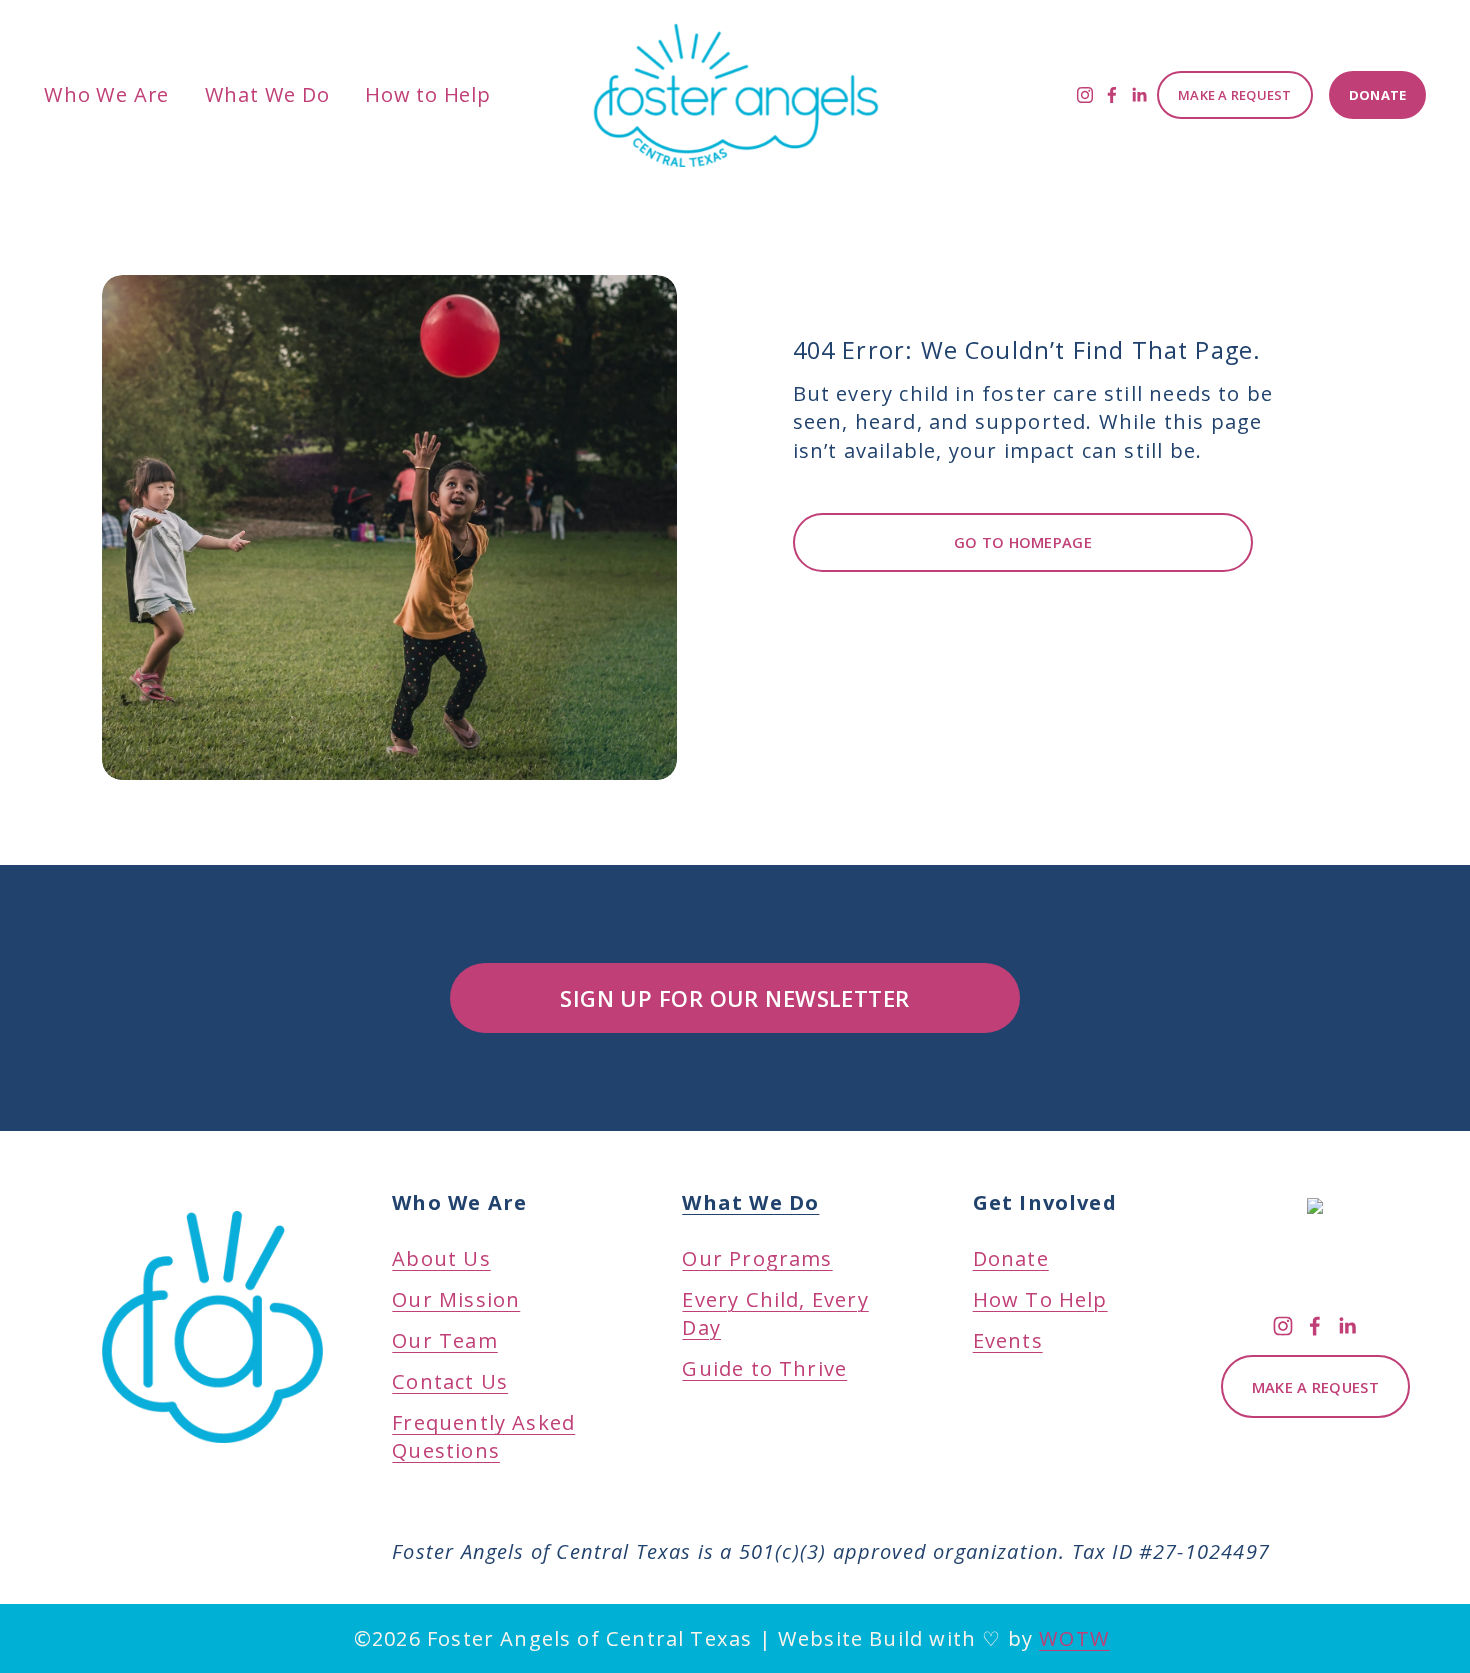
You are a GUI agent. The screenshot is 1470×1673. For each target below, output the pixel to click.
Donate (1378, 95)
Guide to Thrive (764, 1368)
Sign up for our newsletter (734, 998)
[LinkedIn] (1139, 95)
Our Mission (456, 1299)
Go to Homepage (1023, 542)
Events (1008, 1340)
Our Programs (757, 1230)
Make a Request (1235, 95)
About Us (441, 1258)
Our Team (444, 1340)
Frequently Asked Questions (483, 1436)
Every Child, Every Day (775, 1313)
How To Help (1040, 1299)
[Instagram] (1085, 95)
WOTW (1074, 1638)
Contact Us (450, 1381)
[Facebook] (1112, 95)
